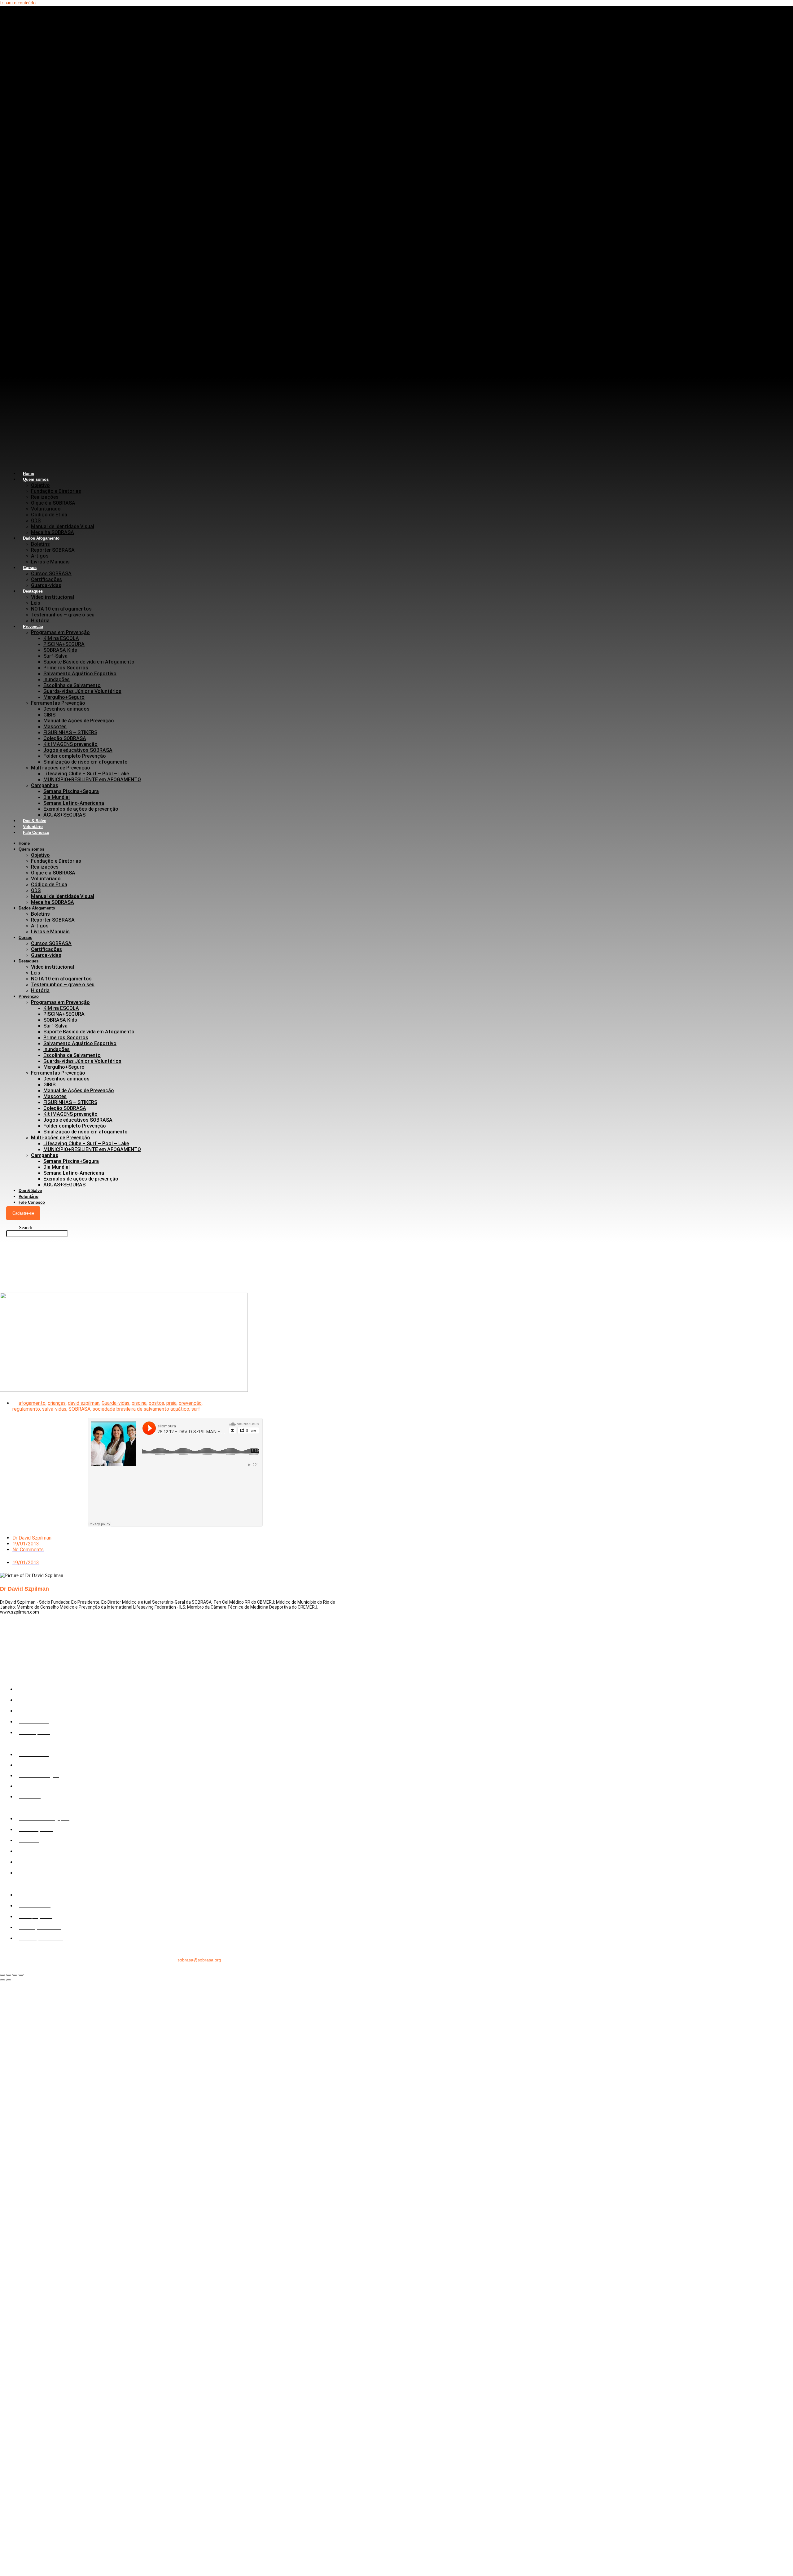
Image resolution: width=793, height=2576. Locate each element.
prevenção (190, 1403)
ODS (36, 521)
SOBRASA (79, 1409)
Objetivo (40, 485)
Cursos (30, 568)
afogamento (32, 1403)
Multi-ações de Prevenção (61, 768)
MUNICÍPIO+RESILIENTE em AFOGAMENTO (92, 780)
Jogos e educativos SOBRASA (78, 750)
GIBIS (49, 715)
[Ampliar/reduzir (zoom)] (2, 1975)
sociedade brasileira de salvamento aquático (141, 1409)
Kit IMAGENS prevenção (70, 744)
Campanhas (45, 785)
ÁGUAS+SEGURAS (64, 815)
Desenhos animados (66, 709)
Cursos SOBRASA (51, 574)
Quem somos (36, 479)
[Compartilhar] (15, 1975)
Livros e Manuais (50, 562)
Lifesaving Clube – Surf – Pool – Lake (86, 774)
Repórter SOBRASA (53, 550)
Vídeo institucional (53, 597)
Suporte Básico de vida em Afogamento (89, 662)
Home (24, 843)
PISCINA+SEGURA (64, 644)
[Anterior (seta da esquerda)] (2, 1980)
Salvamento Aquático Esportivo (80, 674)
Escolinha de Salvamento (72, 685)
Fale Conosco (36, 832)
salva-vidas (54, 1409)
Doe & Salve (30, 1191)
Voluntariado (46, 509)
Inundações (57, 679)
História (40, 990)
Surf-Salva (55, 656)
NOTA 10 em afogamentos (61, 609)
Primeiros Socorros (66, 668)
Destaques (33, 591)
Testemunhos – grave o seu (63, 615)
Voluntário (28, 1196)
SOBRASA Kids (60, 650)
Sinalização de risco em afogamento (85, 762)
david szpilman (84, 1403)
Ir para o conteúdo (18, 3)
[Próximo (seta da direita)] (9, 1980)
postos (156, 1403)
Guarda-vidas (46, 955)
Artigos (40, 556)
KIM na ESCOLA (61, 638)
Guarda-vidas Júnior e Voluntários (82, 691)
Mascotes (55, 727)
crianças (57, 1403)
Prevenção (33, 626)
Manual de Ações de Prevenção (79, 721)
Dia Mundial (57, 797)
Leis (36, 603)
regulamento (26, 1409)
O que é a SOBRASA (53, 503)
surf (196, 1409)
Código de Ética (49, 515)
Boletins (40, 544)
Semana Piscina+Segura (71, 791)
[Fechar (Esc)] (21, 1975)
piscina (139, 1403)
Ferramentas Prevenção (58, 703)
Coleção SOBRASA (65, 738)
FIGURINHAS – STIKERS (70, 732)
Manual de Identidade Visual (63, 526)
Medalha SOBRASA (53, 902)
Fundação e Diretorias (56, 491)
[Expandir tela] (9, 1975)
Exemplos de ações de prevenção (81, 809)
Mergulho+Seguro (64, 697)
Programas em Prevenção (60, 632)
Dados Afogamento (41, 538)
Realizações (45, 497)
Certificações (46, 579)
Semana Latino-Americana (74, 803)
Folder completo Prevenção (75, 756)
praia (171, 1403)
